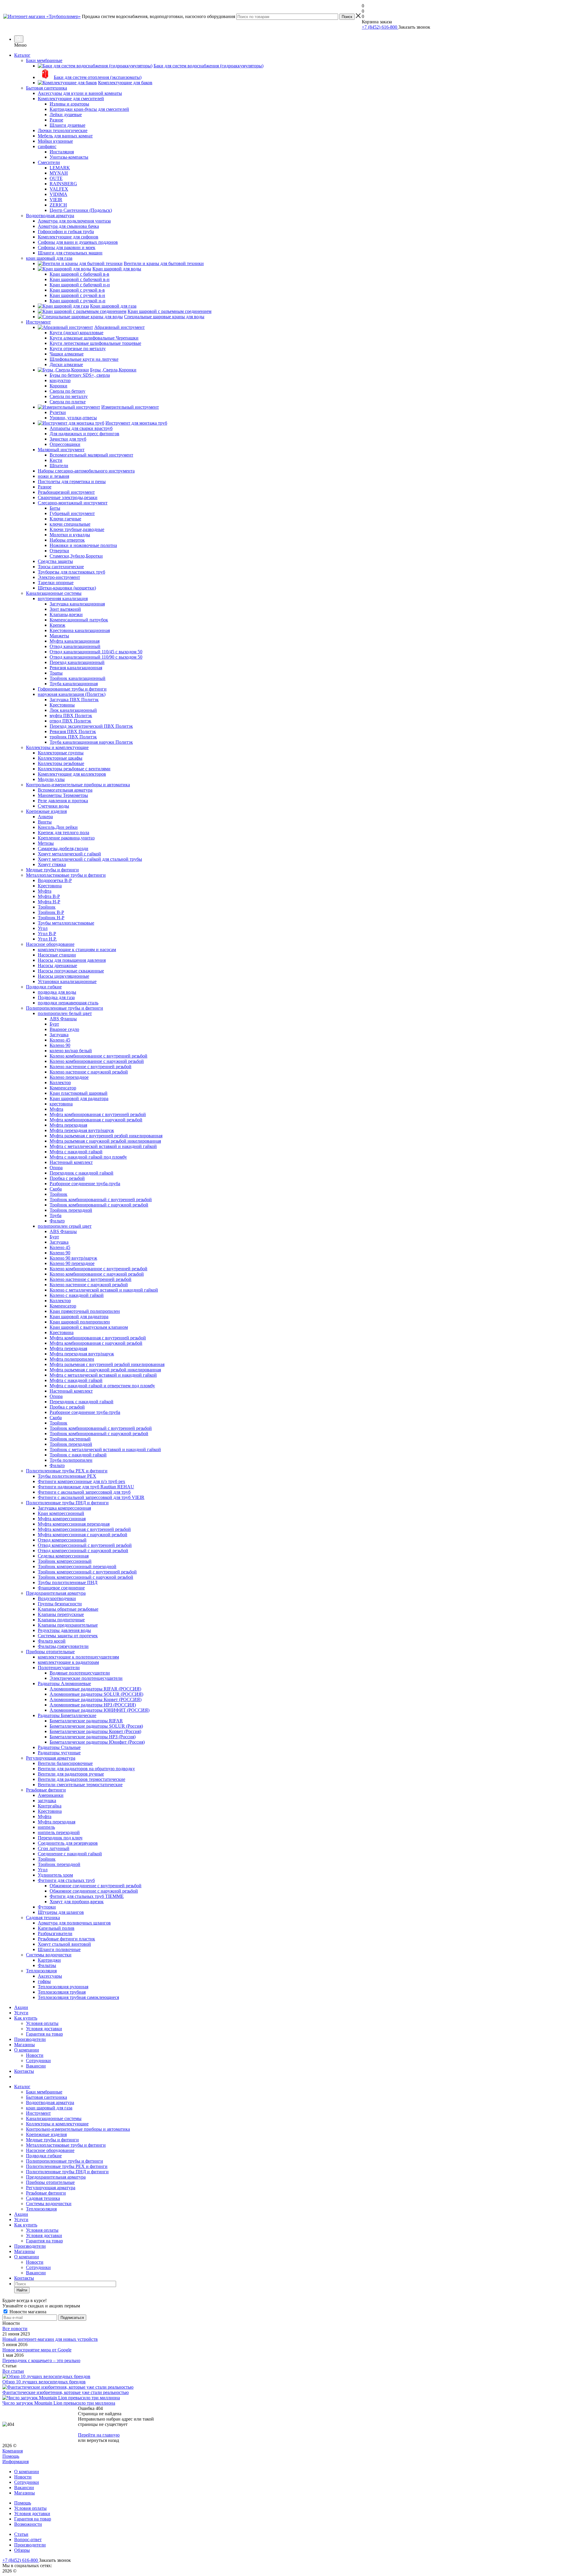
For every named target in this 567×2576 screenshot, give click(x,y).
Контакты (24, 2071)
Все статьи (13, 2371)
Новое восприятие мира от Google (37, 2350)
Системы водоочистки (49, 2204)
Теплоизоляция (41, 2209)
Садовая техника (43, 2198)
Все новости (15, 2329)
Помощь (11, 2456)
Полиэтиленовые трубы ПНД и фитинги (67, 2172)
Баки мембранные (44, 2092)
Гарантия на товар (44, 2034)
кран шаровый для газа (49, 2108)
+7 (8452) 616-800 (380, 27)
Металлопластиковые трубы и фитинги (66, 2145)
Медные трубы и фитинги (52, 2140)
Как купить (26, 2018)
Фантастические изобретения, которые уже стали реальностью (66, 2392)
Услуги (21, 2013)
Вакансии (36, 2066)
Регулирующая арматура (51, 2188)
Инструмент (38, 2113)
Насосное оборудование (50, 2150)
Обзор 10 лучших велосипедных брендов (44, 2382)
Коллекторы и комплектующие (57, 2124)
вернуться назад (103, 2440)
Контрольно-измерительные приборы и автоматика (78, 2129)
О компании (27, 2050)
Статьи (21, 2534)
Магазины (25, 2045)
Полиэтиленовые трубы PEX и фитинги (67, 2166)
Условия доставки (44, 2029)
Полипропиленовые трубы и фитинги (65, 2161)
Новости (35, 2055)
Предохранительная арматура (56, 2177)
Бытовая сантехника (47, 2097)
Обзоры (22, 2550)
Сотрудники (38, 2061)
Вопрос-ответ (28, 2540)
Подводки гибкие (44, 2156)
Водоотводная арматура (50, 2102)
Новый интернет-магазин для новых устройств (50, 2339)
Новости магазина (27, 2312)
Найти (22, 2290)
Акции (21, 2007)
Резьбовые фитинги (46, 2193)
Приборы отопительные (50, 2182)
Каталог (22, 55)
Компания (13, 2451)
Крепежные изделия (46, 2134)
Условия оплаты (42, 2023)
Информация (16, 2462)
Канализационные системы (54, 2118)
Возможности (28, 2524)
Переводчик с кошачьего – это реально (41, 2360)
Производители (30, 2039)
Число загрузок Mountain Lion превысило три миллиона (59, 2403)
